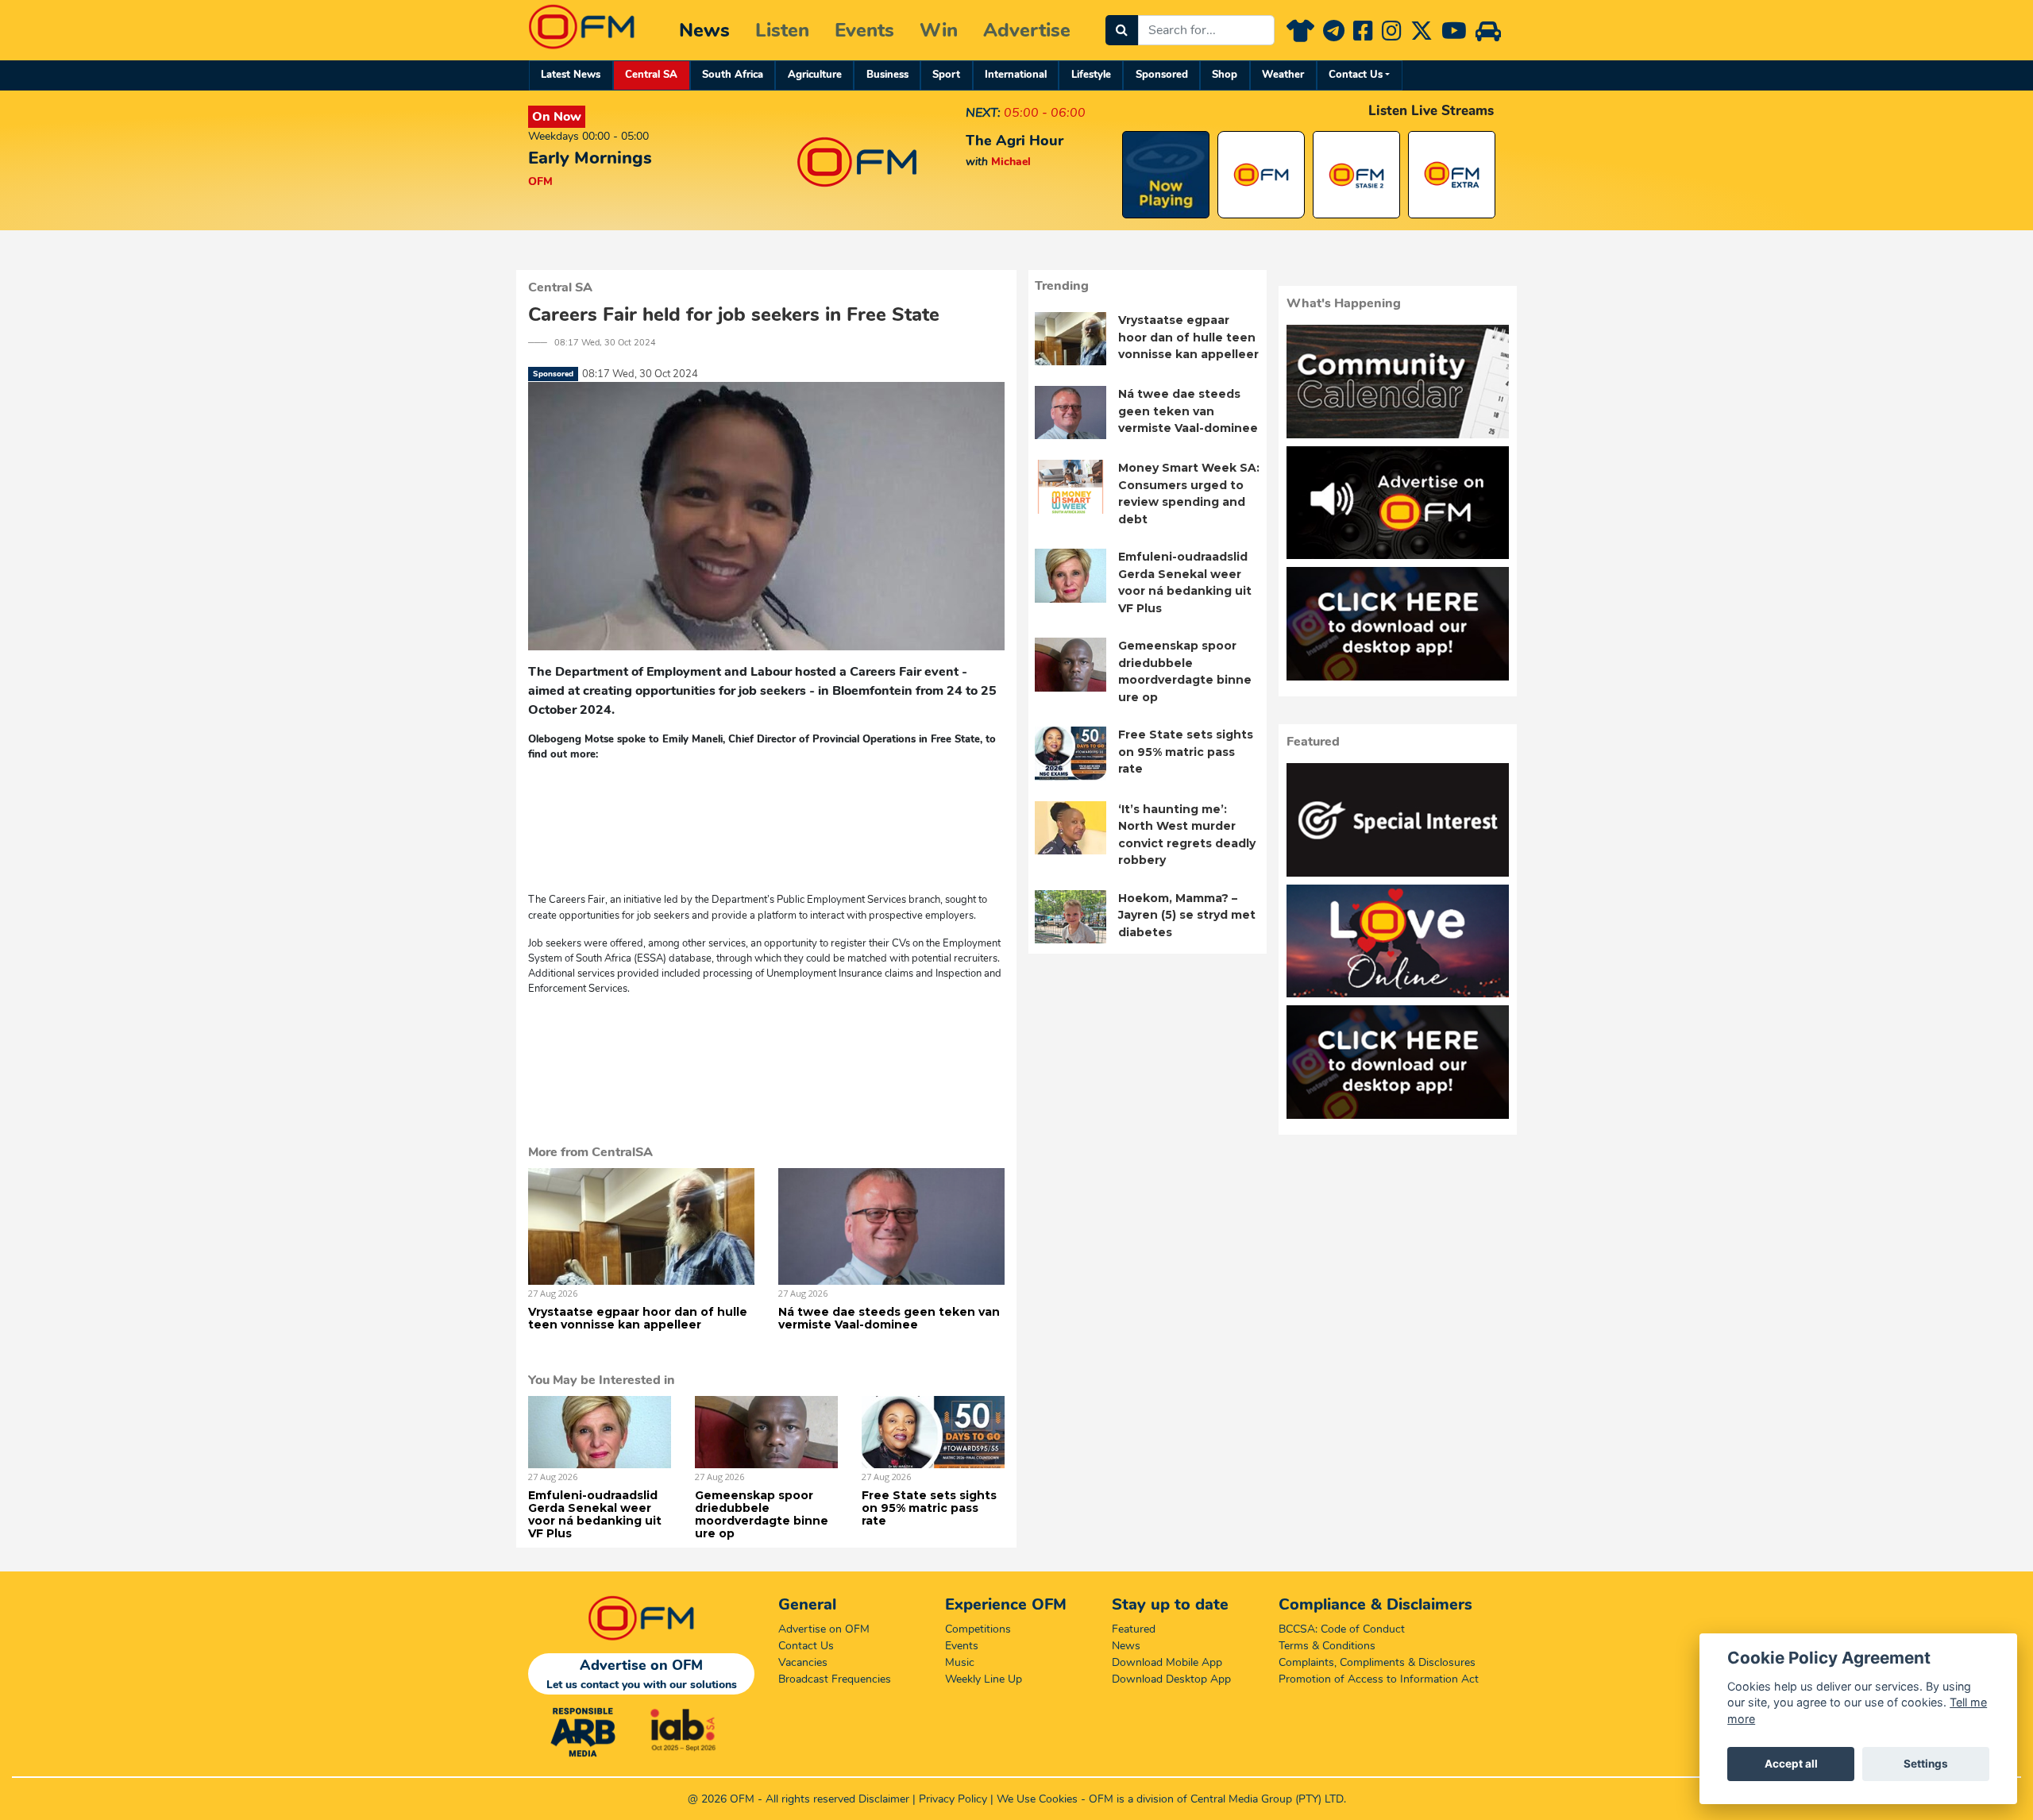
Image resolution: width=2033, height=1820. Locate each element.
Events (864, 30)
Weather (1283, 75)
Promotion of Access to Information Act (1379, 1679)
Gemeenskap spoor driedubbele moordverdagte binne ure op (762, 1514)
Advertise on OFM (824, 1629)
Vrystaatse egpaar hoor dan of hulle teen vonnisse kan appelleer (638, 1318)
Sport (946, 75)
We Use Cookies (1037, 1799)
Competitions (978, 1629)
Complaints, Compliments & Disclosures (1377, 1662)
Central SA (651, 75)
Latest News (571, 75)
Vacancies (803, 1662)
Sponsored (1162, 75)
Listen (782, 30)
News (704, 30)
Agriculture (815, 75)
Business (887, 75)
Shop (1225, 75)
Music (960, 1662)
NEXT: (983, 113)
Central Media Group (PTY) (1256, 1799)
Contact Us (1356, 75)
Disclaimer (884, 1799)
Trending (1062, 286)
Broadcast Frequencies (835, 1679)
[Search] (1122, 30)
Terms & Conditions (1327, 1646)
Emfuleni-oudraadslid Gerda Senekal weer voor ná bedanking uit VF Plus (595, 1514)
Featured (1134, 1629)
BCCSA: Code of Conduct (1342, 1629)
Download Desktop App (1171, 1679)
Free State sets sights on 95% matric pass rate (929, 1508)
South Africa (733, 75)
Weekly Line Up (984, 1679)
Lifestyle (1091, 75)
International (1016, 75)
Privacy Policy (953, 1799)
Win (939, 30)
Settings (1926, 1764)
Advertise (1027, 30)
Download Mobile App (1167, 1662)
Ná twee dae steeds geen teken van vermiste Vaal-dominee (889, 1318)
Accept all (1791, 1764)
